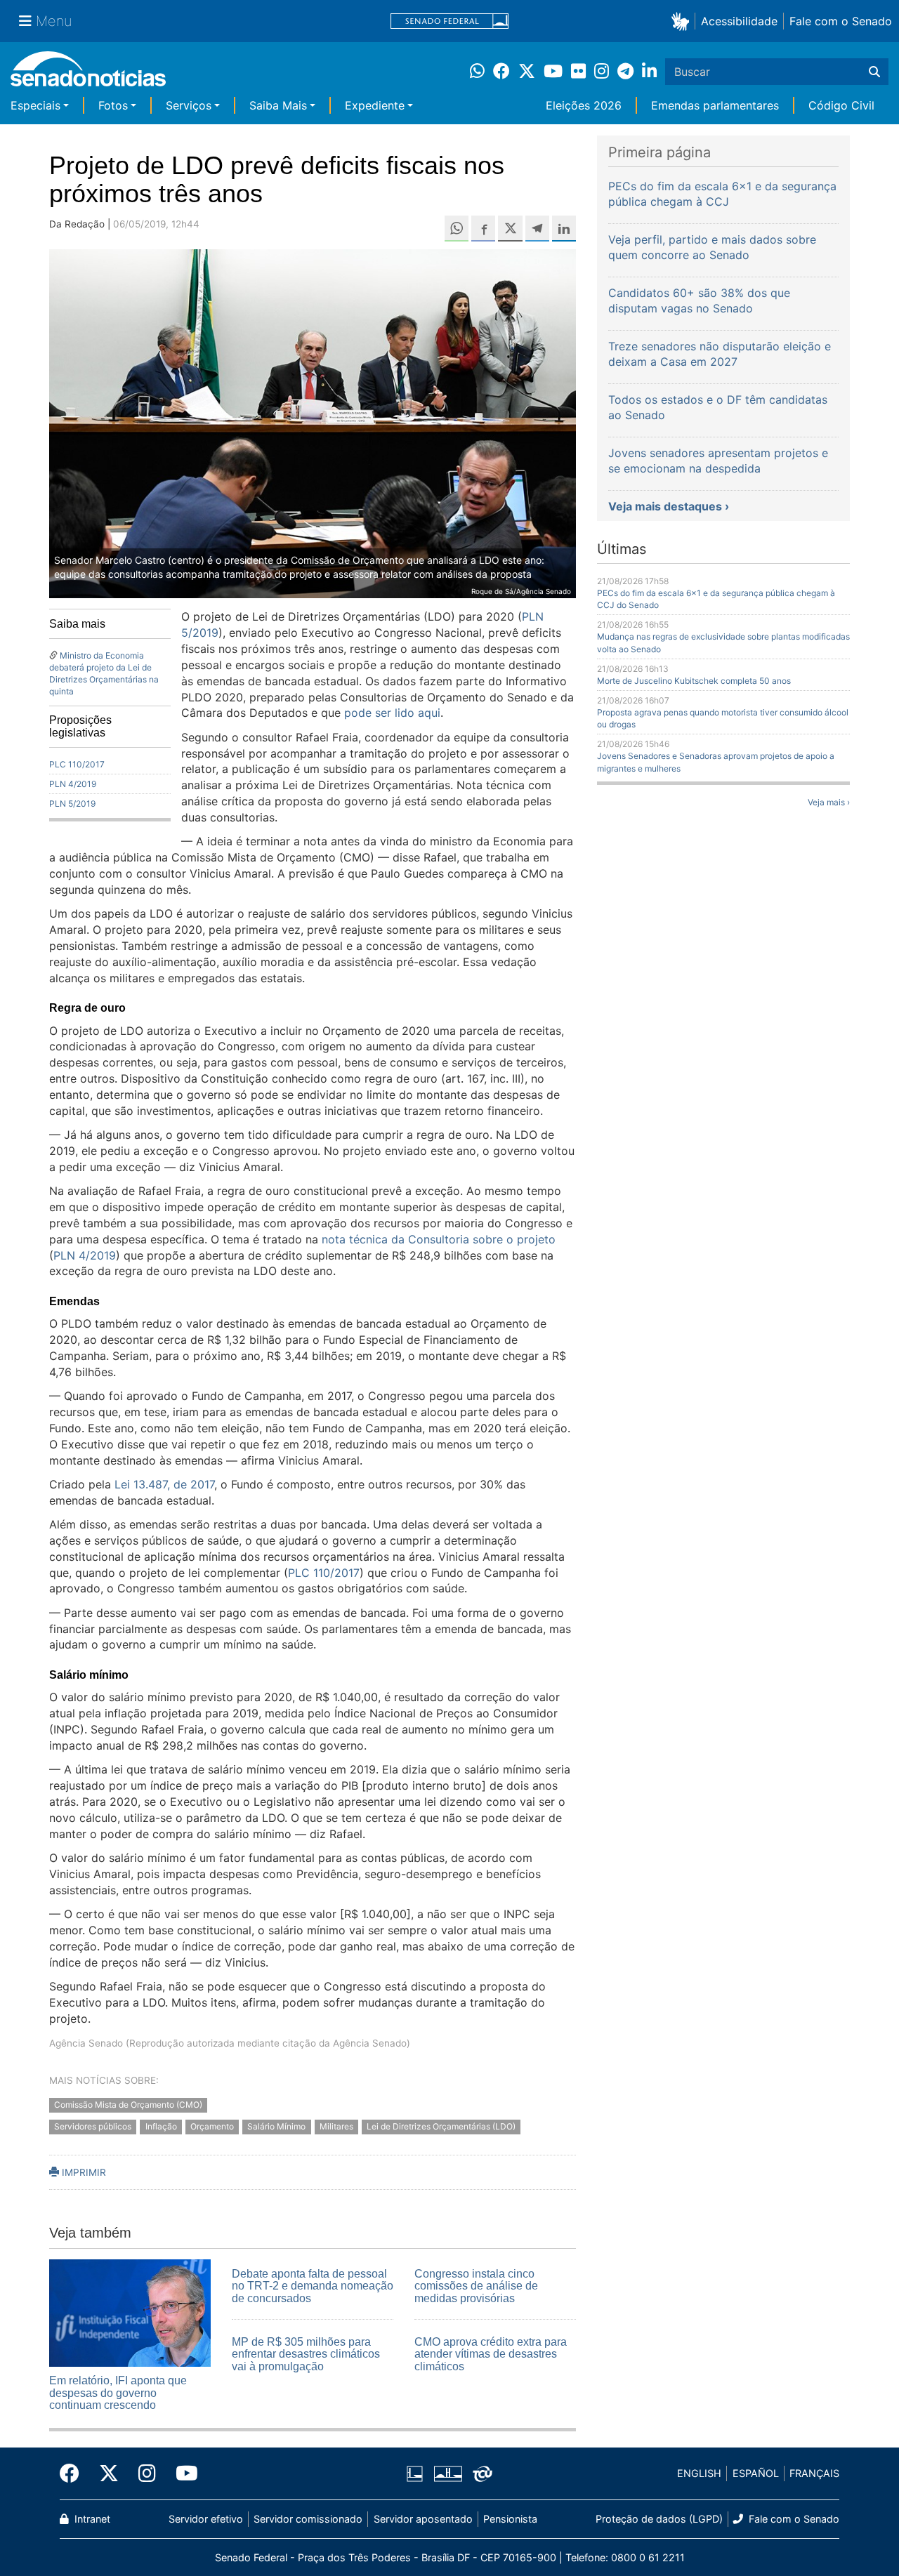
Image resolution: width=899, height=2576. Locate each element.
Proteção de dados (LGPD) (659, 2519)
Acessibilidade (739, 21)
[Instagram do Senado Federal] (147, 2473)
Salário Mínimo (276, 2126)
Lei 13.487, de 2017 (164, 1484)
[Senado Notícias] (88, 74)
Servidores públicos (93, 2126)
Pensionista (510, 2519)
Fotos (113, 105)
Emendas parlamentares (715, 105)
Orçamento (212, 2126)
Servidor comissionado (308, 2519)
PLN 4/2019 (73, 784)
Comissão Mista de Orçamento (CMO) (128, 2105)
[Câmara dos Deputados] (415, 2472)
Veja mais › (829, 802)
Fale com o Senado (841, 21)
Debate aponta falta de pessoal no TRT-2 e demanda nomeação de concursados (313, 2286)
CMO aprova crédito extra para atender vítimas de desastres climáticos (491, 2354)
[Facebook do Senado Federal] (74, 2473)
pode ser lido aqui (392, 713)
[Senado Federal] (449, 21)
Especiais (35, 105)
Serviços (189, 105)
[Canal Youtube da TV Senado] (182, 2473)
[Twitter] (109, 2473)
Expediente (375, 105)
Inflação (161, 2126)
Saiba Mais (278, 105)
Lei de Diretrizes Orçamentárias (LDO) (441, 2126)
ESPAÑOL (756, 2473)
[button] (683, 21)
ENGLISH (699, 2473)
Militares (336, 2126)
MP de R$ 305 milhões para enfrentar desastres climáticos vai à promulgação (306, 2354)
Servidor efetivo (206, 2519)
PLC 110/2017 (77, 764)
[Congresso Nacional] (448, 2472)
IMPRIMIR (83, 2172)
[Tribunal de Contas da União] (483, 2472)
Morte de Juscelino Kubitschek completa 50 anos (694, 681)
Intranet (91, 2519)
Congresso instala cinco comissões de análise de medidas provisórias (476, 2286)
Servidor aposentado (423, 2519)
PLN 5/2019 (72, 804)
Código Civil (841, 105)
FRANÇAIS (814, 2473)
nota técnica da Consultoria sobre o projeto (439, 1239)
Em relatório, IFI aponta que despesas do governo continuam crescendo (118, 2393)
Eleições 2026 (584, 105)
